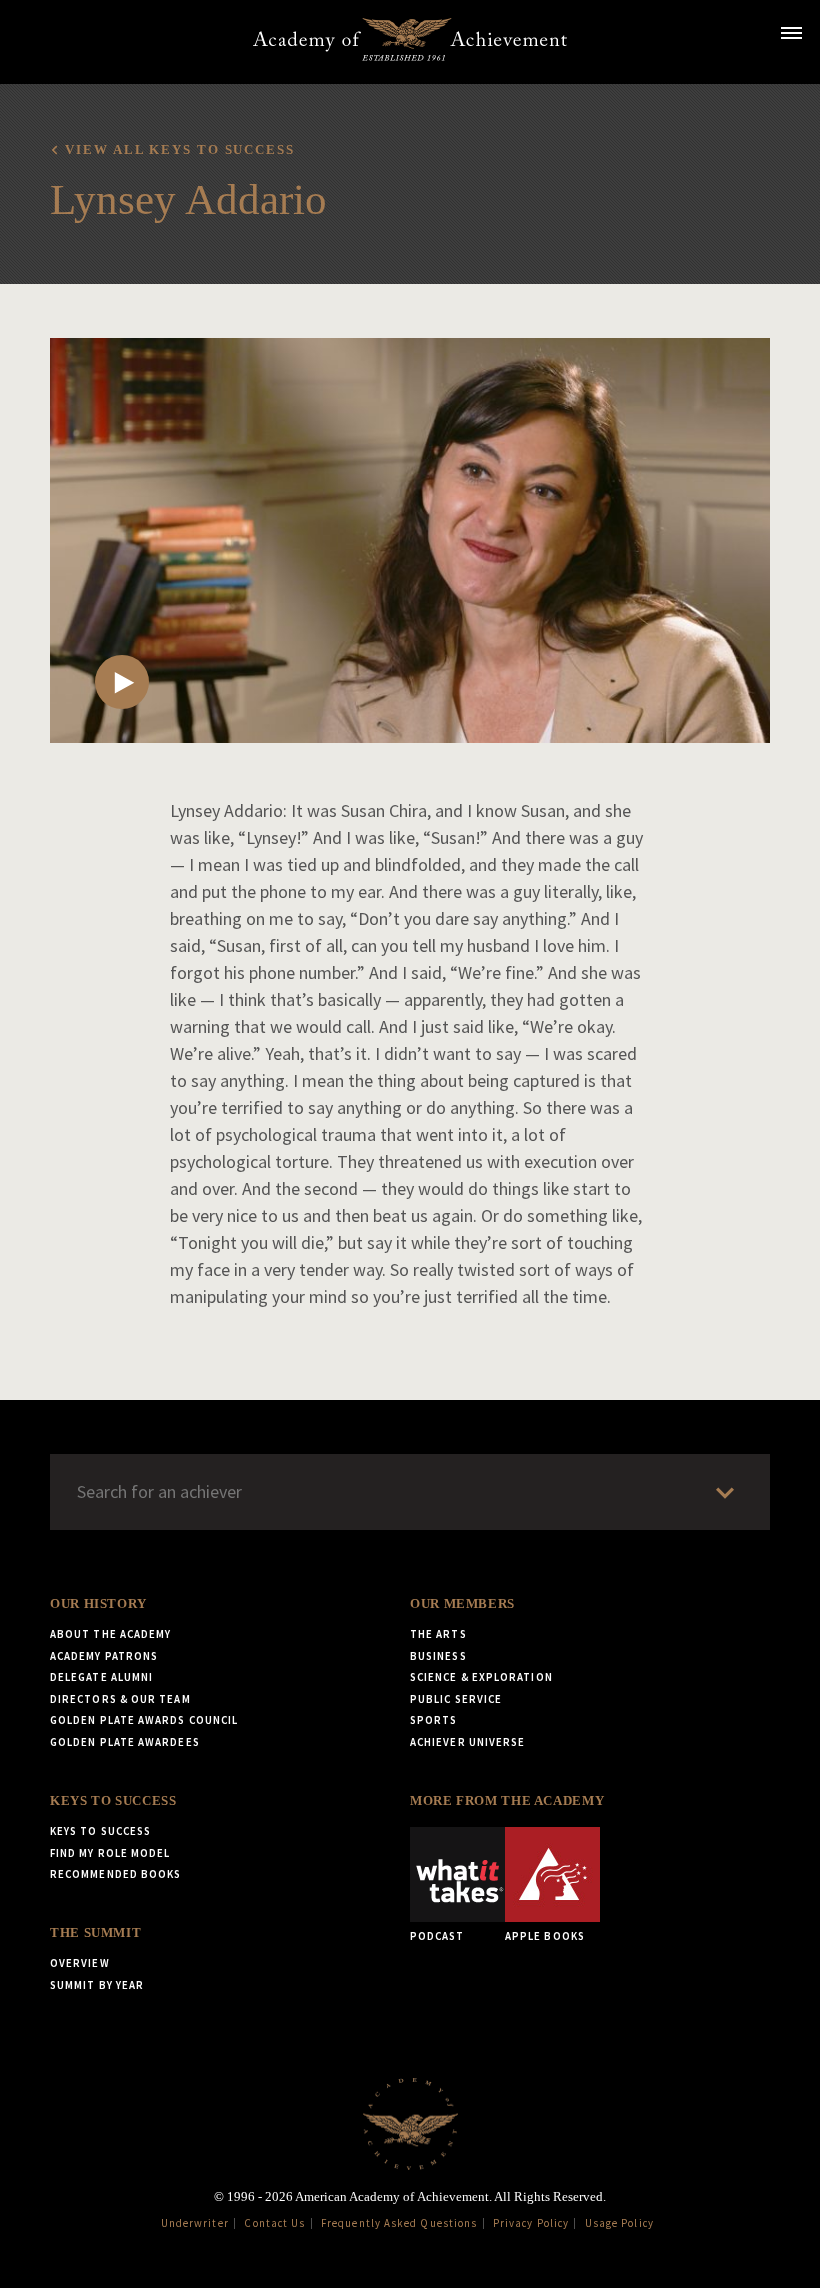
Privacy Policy (531, 2223)
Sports (433, 1720)
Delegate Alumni (101, 1677)
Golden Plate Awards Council (144, 1720)
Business (438, 1656)
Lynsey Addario (188, 199)
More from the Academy (507, 1801)
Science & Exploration (481, 1677)
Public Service (456, 1699)
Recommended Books (115, 1874)
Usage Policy (619, 2223)
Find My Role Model (110, 1853)
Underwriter (195, 2223)
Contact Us (274, 2223)
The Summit (95, 1933)
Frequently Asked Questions (399, 2223)
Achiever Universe (467, 1742)
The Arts (438, 1634)
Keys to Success (113, 1801)
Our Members (462, 1604)
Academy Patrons (104, 1656)
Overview (80, 1963)
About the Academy (110, 1634)
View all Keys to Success (179, 150)
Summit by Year (97, 1985)
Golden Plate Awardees (125, 1742)
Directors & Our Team (120, 1699)
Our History (98, 1604)
